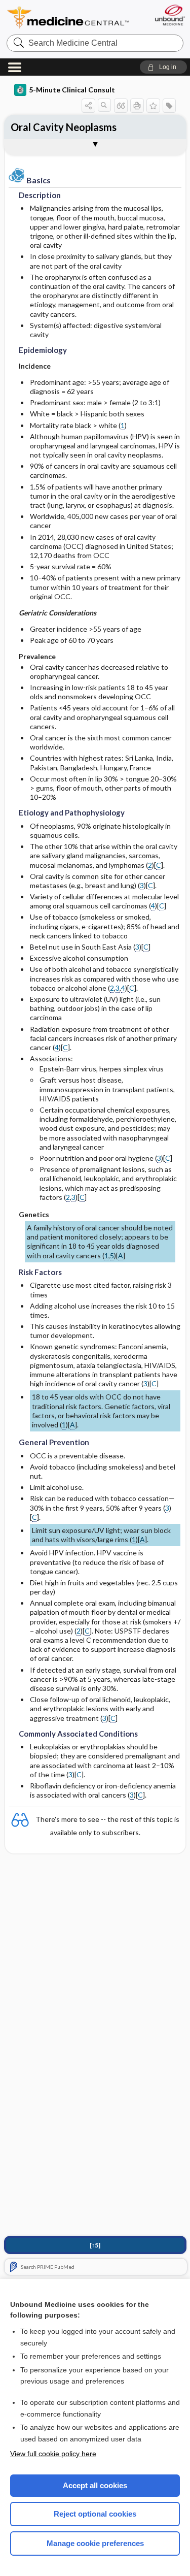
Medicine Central (68, 18)
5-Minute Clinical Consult (72, 90)
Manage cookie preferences (95, 2543)
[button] (163, 67)
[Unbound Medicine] (169, 15)
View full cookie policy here (53, 2454)
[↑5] (95, 2245)
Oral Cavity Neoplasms (64, 127)
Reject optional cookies (95, 2514)
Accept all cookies (95, 2485)
